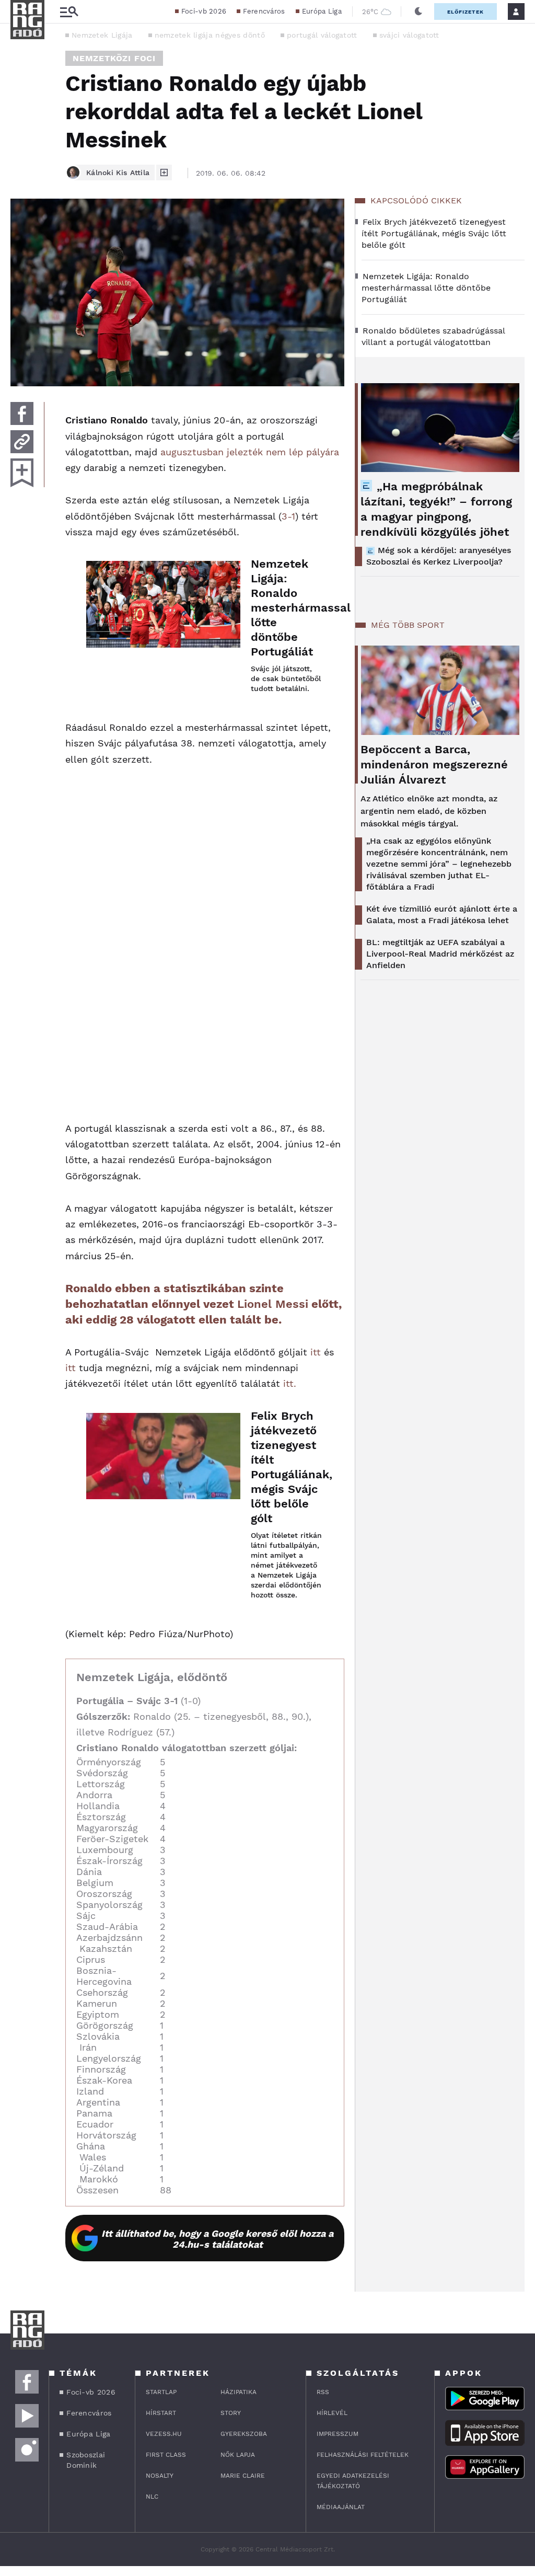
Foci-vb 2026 (204, 11)
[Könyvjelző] (22, 473)
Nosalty (160, 2476)
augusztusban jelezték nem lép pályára (250, 452)
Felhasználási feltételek (363, 2455)
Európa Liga (322, 11)
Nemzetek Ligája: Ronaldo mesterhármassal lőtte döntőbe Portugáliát (287, 608)
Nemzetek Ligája (102, 35)
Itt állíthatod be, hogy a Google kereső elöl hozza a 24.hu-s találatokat (217, 2239)
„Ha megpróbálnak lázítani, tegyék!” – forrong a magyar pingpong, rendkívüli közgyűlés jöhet (436, 509)
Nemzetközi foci (114, 58)
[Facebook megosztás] (22, 413)
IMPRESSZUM (338, 2434)
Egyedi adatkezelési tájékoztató (353, 2481)
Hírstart (161, 2413)
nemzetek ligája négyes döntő (210, 35)
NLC (152, 2497)
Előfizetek (466, 12)
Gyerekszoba (244, 2434)
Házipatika (239, 2392)
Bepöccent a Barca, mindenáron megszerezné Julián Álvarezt (434, 764)
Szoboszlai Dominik (86, 2460)
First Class (166, 2455)
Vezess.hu (164, 2434)
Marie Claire (243, 2476)
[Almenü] (69, 12)
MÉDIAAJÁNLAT (341, 2507)
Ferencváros (264, 11)
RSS (323, 2392)
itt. (290, 1383)
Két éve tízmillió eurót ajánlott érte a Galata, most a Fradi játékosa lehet (442, 915)
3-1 (288, 516)
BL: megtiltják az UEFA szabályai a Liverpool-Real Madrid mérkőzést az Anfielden (440, 954)
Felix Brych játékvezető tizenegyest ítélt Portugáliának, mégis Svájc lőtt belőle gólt (287, 1467)
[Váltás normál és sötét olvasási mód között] (418, 11)
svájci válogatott (409, 35)
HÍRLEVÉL (332, 2413)
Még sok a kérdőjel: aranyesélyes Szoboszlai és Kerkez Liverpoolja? (439, 556)
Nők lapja (238, 2455)
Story (231, 2413)
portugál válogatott (322, 35)
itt (316, 1352)
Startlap (161, 2392)
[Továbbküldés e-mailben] (22, 442)
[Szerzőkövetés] (164, 172)
